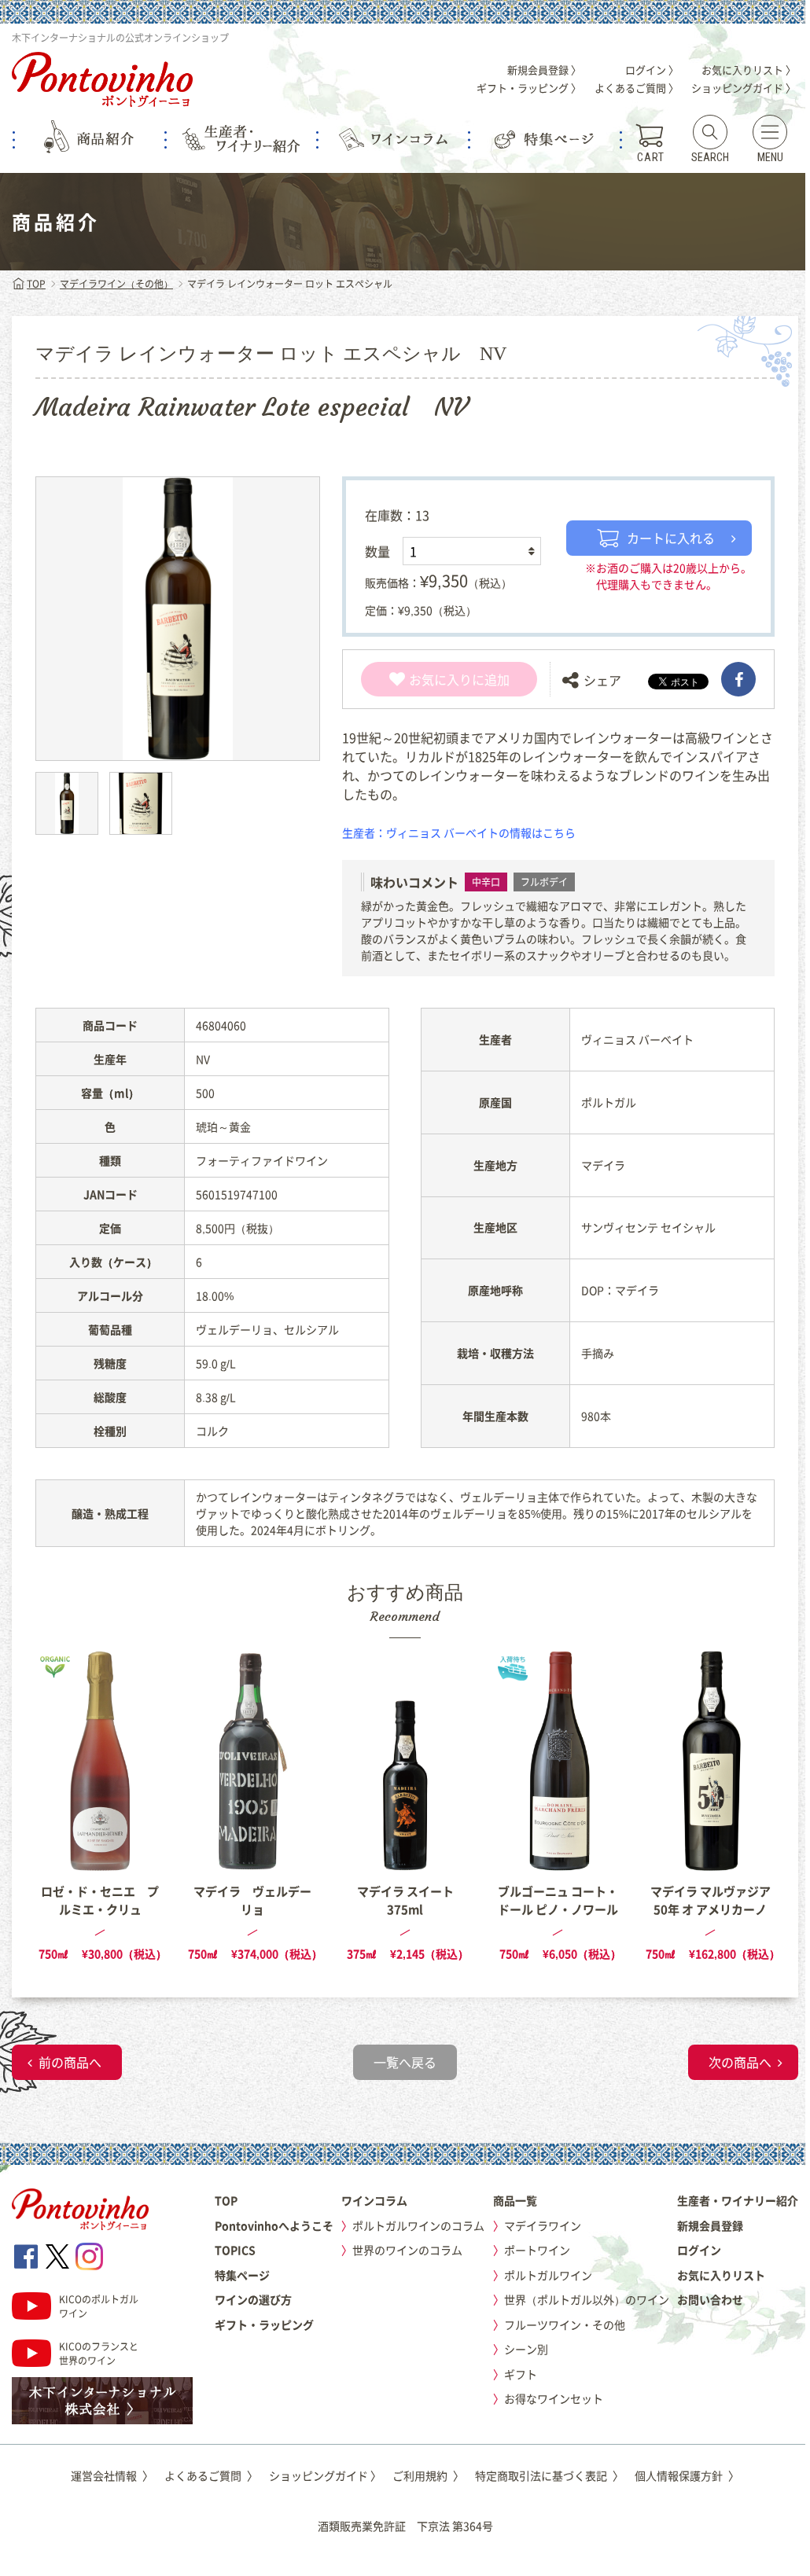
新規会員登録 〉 (544, 70)
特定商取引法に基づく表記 (549, 2475)
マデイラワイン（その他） (116, 284)
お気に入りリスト (721, 2275)
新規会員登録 (710, 2225)
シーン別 (526, 2349)
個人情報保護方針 (687, 2475)
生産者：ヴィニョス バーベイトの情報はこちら (459, 832)
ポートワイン (537, 2250)
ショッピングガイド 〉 (744, 88)
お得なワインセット (554, 2398)
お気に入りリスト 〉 (749, 70)
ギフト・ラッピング (264, 2324)
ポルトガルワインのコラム (418, 2225)
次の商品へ (740, 2062)
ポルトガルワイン (548, 2275)
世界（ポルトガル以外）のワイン (587, 2299)
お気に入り (440, 679)
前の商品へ (70, 2062)
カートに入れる (671, 538)
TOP (36, 284)
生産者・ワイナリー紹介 (738, 2200)
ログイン (699, 2250)
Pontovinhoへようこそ (274, 2225)
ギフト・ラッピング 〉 (529, 88)
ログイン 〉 (652, 70)
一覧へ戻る (405, 2062)
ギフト (521, 2374)
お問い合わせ (710, 2299)
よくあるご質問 (211, 2475)
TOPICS (235, 2250)
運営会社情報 (112, 2475)
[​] (738, 679)
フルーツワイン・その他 (565, 2324)
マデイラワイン (543, 2225)
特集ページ (242, 2275)
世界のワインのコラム (407, 2250)
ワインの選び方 (253, 2299)
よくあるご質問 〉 (637, 88)
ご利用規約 (428, 2475)
